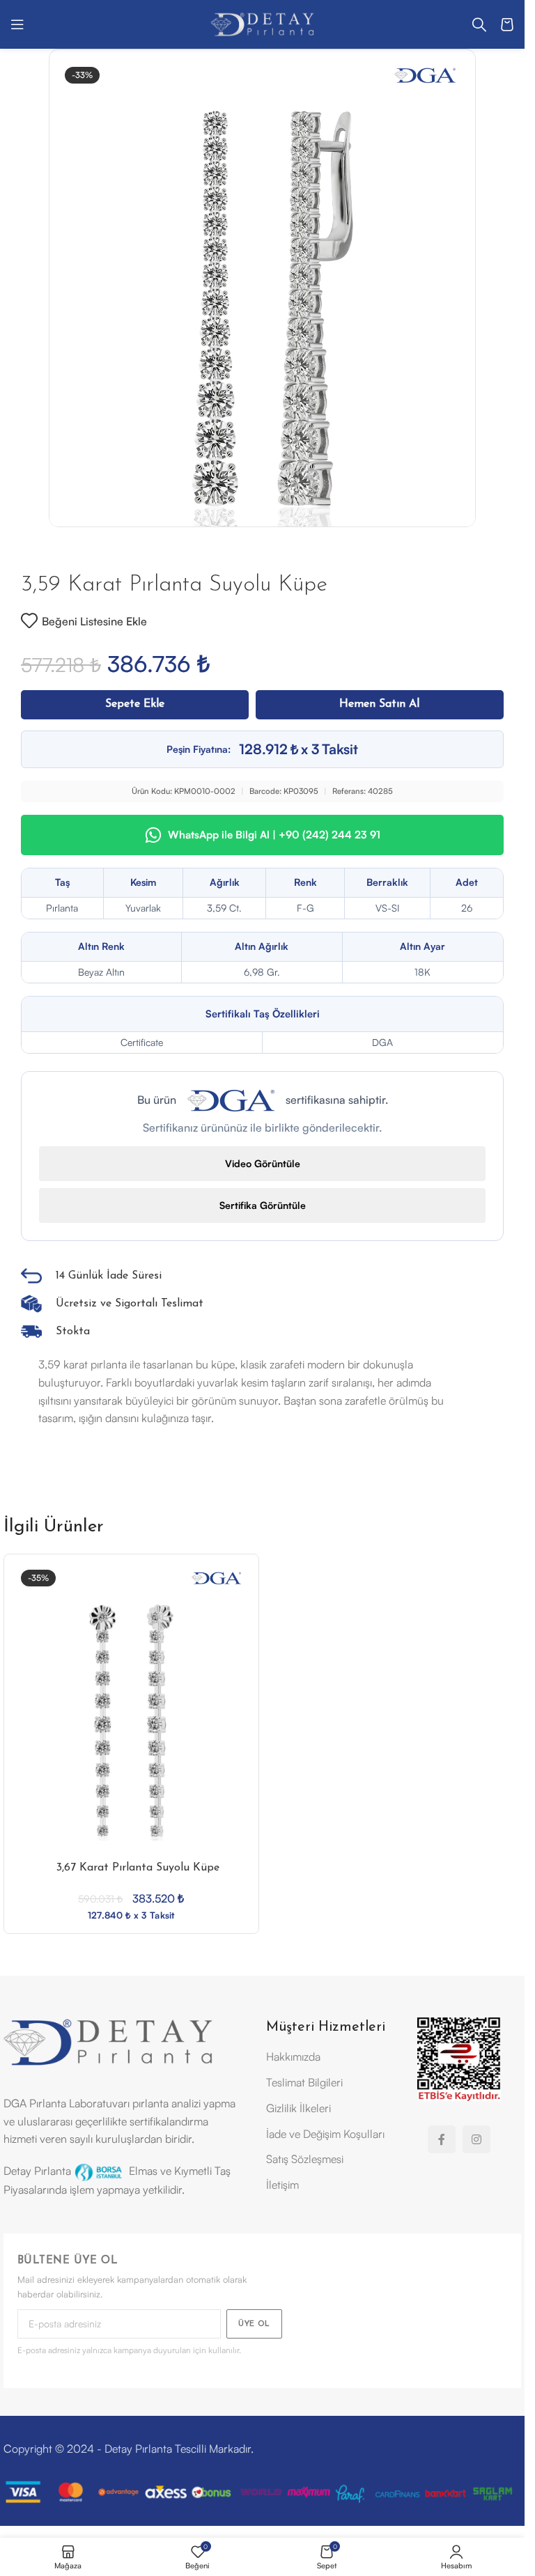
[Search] (479, 24)
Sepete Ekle (135, 704)
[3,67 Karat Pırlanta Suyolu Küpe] (131, 1720)
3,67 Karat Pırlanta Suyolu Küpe (138, 1868)
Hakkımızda (293, 2056)
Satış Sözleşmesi (305, 2159)
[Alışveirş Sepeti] (507, 24)
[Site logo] (263, 23)
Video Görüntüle (263, 1163)
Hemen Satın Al (379, 704)
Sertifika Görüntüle (263, 1205)
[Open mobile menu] (17, 24)
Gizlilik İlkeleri (298, 2108)
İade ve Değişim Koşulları (325, 2134)
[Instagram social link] (476, 2139)
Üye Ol (254, 2324)
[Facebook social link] (442, 2139)
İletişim (282, 2185)
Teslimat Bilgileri (304, 2082)
